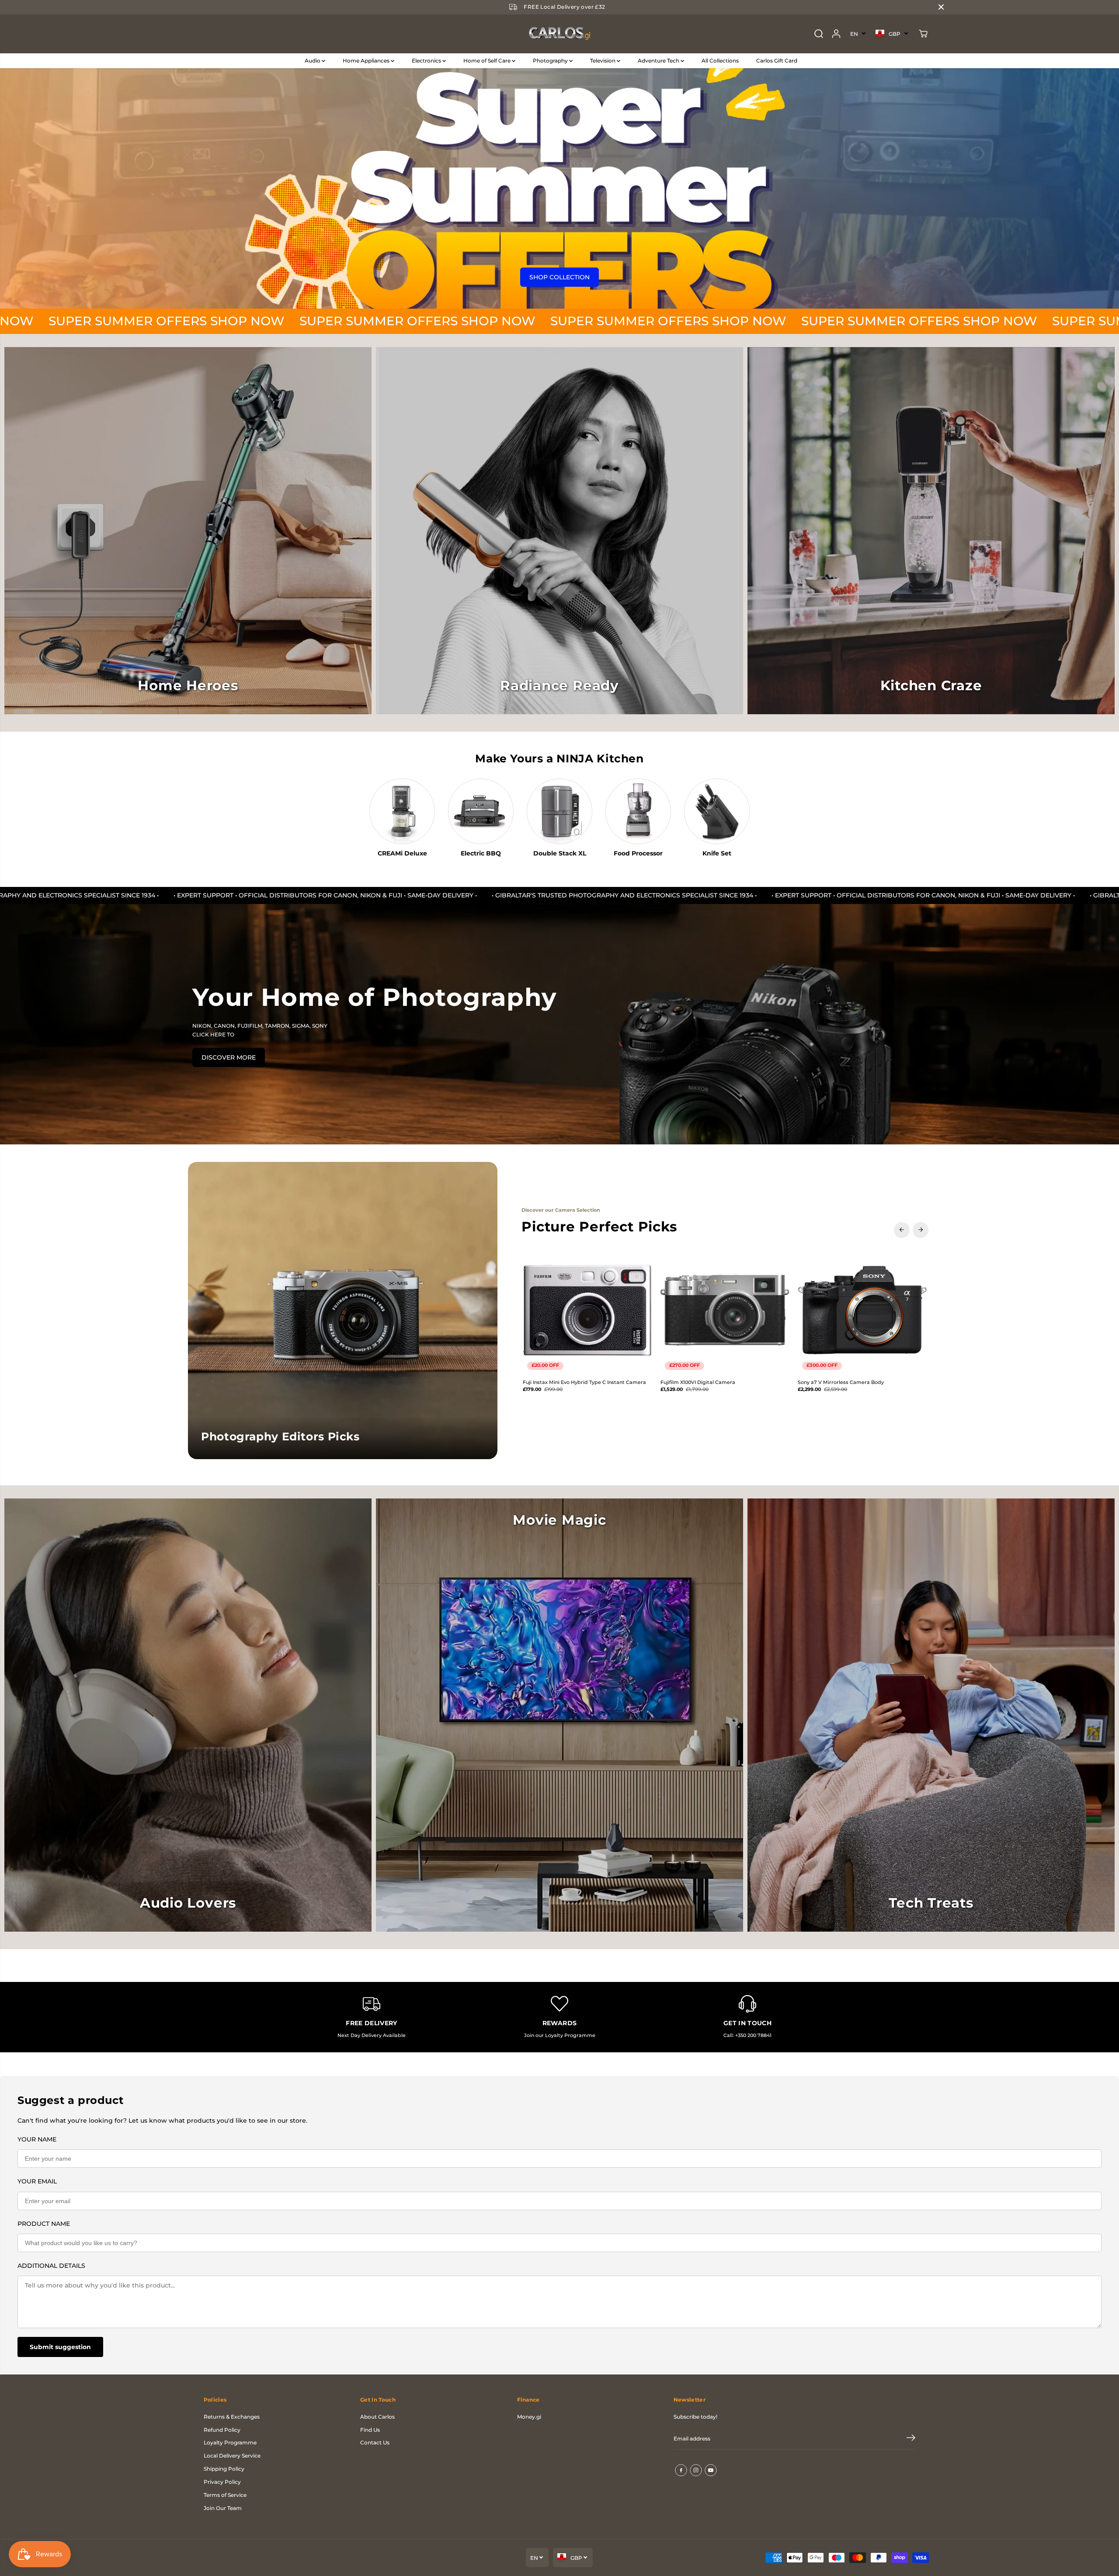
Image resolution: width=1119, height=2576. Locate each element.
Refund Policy (222, 2430)
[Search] (819, 34)
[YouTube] (711, 2470)
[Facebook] (681, 2470)
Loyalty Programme (230, 2442)
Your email (37, 2181)
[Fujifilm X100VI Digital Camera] (725, 1310)
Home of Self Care (488, 61)
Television (603, 61)
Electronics (427, 61)
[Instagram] (696, 2470)
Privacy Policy (222, 2482)
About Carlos (377, 2417)
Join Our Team (223, 2508)
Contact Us (375, 2442)
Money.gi (529, 2417)
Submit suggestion (60, 2347)
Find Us (370, 2430)
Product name (44, 2224)
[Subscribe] (911, 2439)
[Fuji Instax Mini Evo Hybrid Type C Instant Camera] (587, 1310)
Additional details (51, 2266)
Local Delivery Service (232, 2456)
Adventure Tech (659, 61)
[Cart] (923, 34)
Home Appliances (367, 61)
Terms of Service (225, 2495)
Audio (313, 61)
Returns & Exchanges (232, 2417)
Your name (37, 2139)
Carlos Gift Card (777, 61)
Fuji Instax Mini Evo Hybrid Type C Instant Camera (584, 1382)
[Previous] (902, 1230)
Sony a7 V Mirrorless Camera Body (841, 1382)
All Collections (720, 61)
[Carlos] (559, 34)
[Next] (921, 1230)
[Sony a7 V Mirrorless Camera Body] (862, 1310)
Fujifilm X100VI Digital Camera (698, 1382)
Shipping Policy (224, 2469)
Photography (551, 61)
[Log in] (836, 34)
